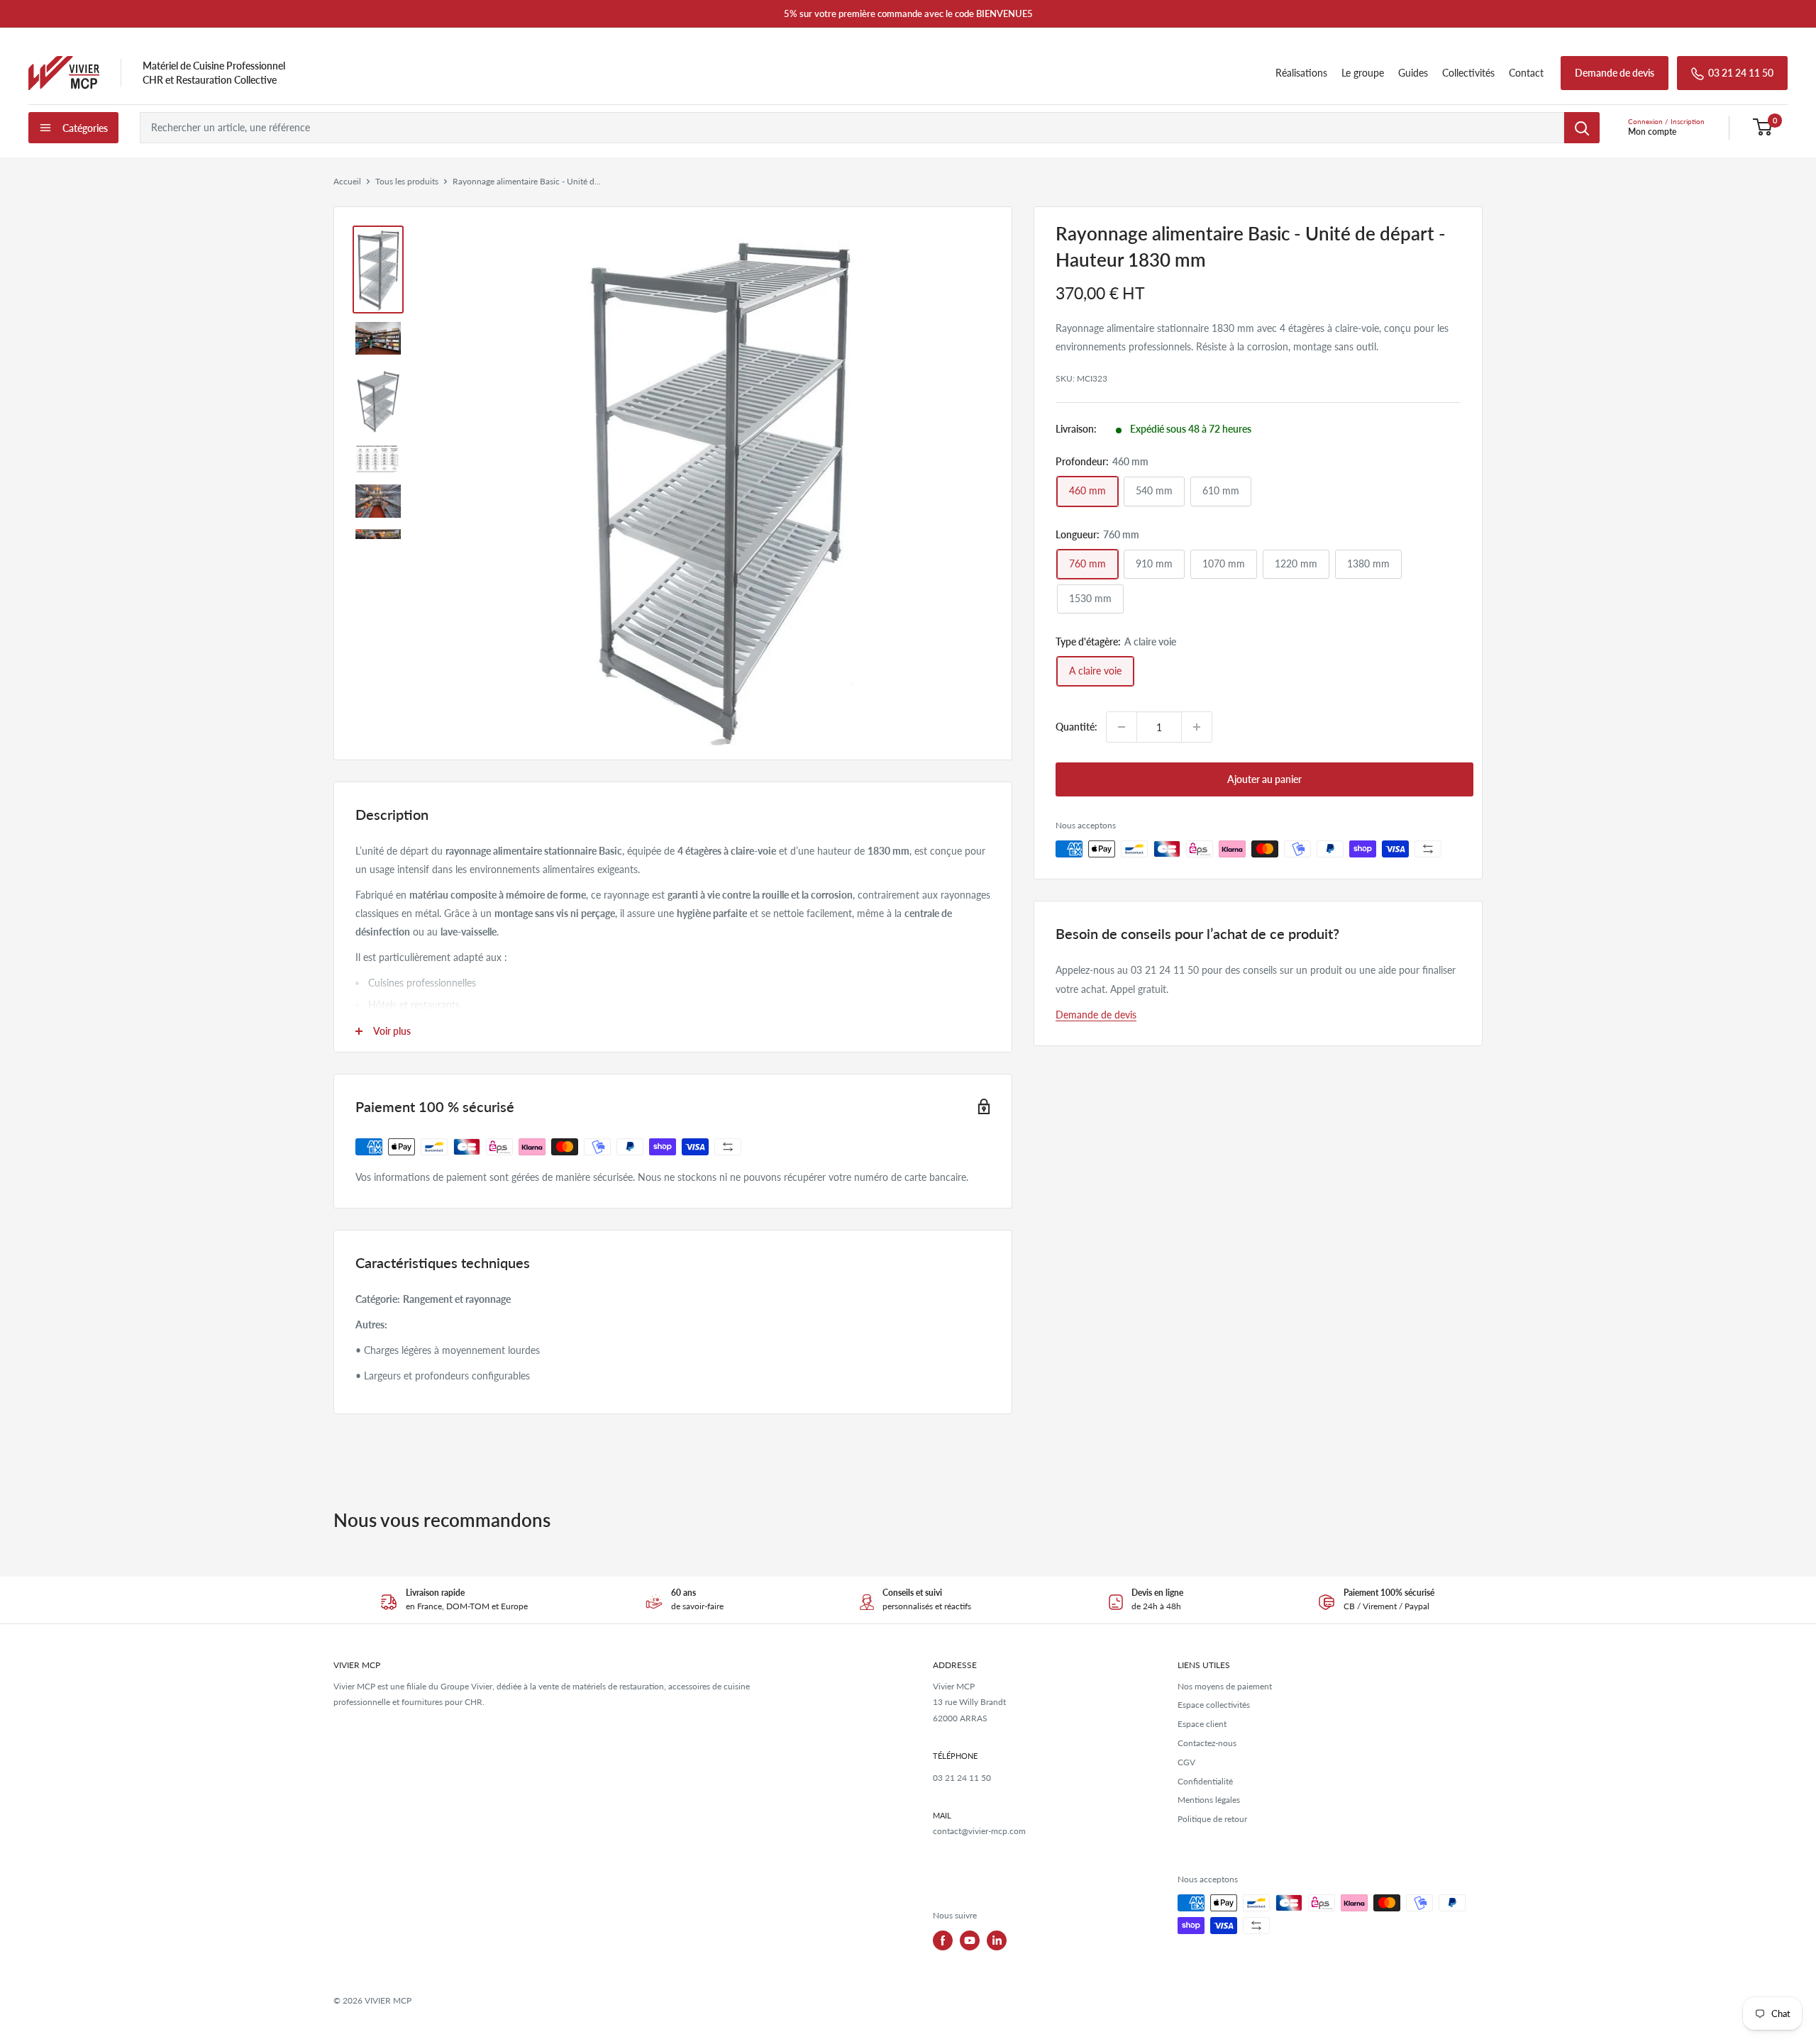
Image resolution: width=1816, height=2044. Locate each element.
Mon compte (1652, 132)
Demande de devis (1615, 73)
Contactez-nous (1207, 1743)
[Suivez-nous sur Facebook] (943, 1940)
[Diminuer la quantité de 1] (1122, 727)
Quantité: (1076, 727)
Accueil (347, 181)
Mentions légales (1209, 1800)
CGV (1186, 1762)
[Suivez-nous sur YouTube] (970, 1940)
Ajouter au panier (1264, 779)
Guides (1413, 73)
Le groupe (1363, 73)
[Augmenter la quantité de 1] (1197, 727)
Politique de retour (1212, 1819)
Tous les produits (407, 181)
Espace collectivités (1214, 1705)
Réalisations (1301, 73)
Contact (1526, 73)
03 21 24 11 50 (1741, 73)
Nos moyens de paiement (1225, 1686)
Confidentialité (1205, 1781)
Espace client (1202, 1724)
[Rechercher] (1582, 128)
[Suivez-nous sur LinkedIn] (997, 1940)
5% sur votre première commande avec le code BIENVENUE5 (908, 13)
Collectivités (1468, 73)
